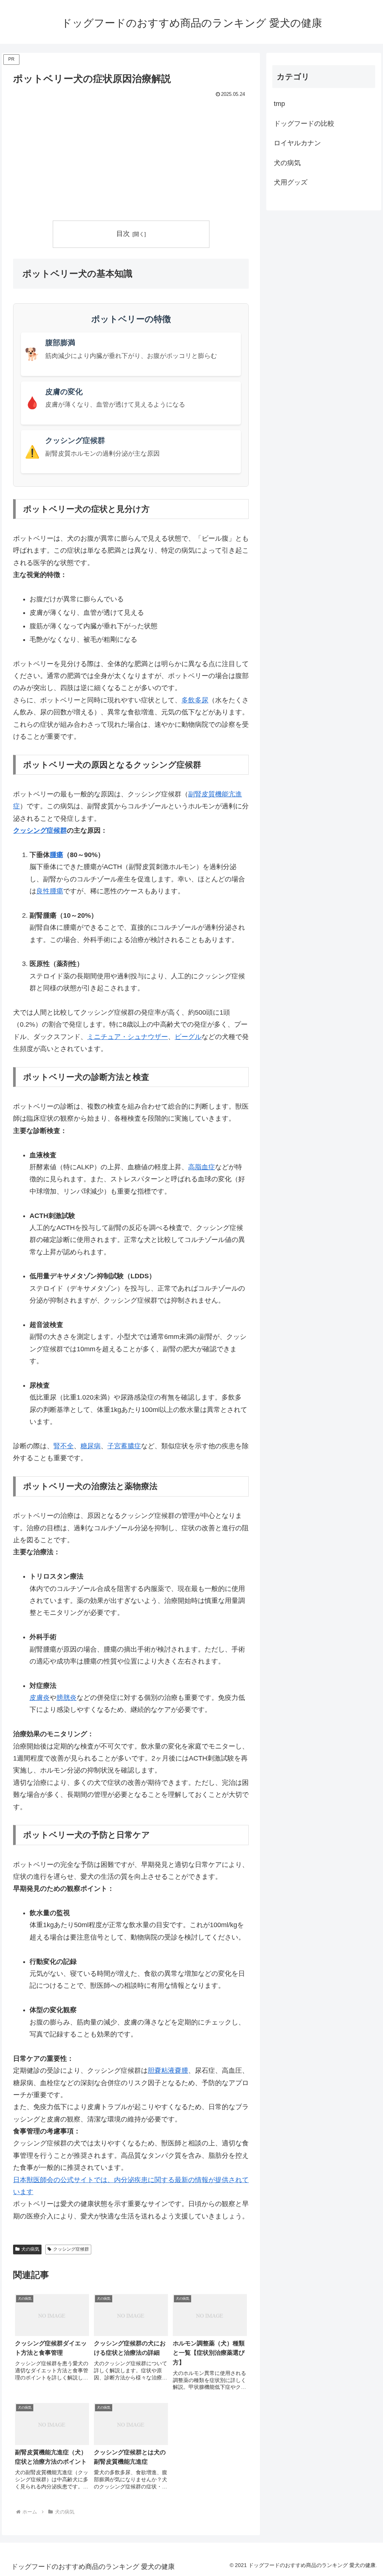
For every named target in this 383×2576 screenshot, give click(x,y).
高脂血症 (202, 1167)
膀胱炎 (67, 1698)
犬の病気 (30, 2249)
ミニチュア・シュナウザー (128, 1037)
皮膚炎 (40, 1698)
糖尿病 (91, 1446)
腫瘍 (56, 855)
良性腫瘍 (50, 891)
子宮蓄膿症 (124, 1446)
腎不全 (64, 1446)
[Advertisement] (131, 156)
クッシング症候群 (40, 830)
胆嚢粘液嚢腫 (168, 2071)
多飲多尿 (195, 700)
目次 (123, 234)
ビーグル (188, 1037)
